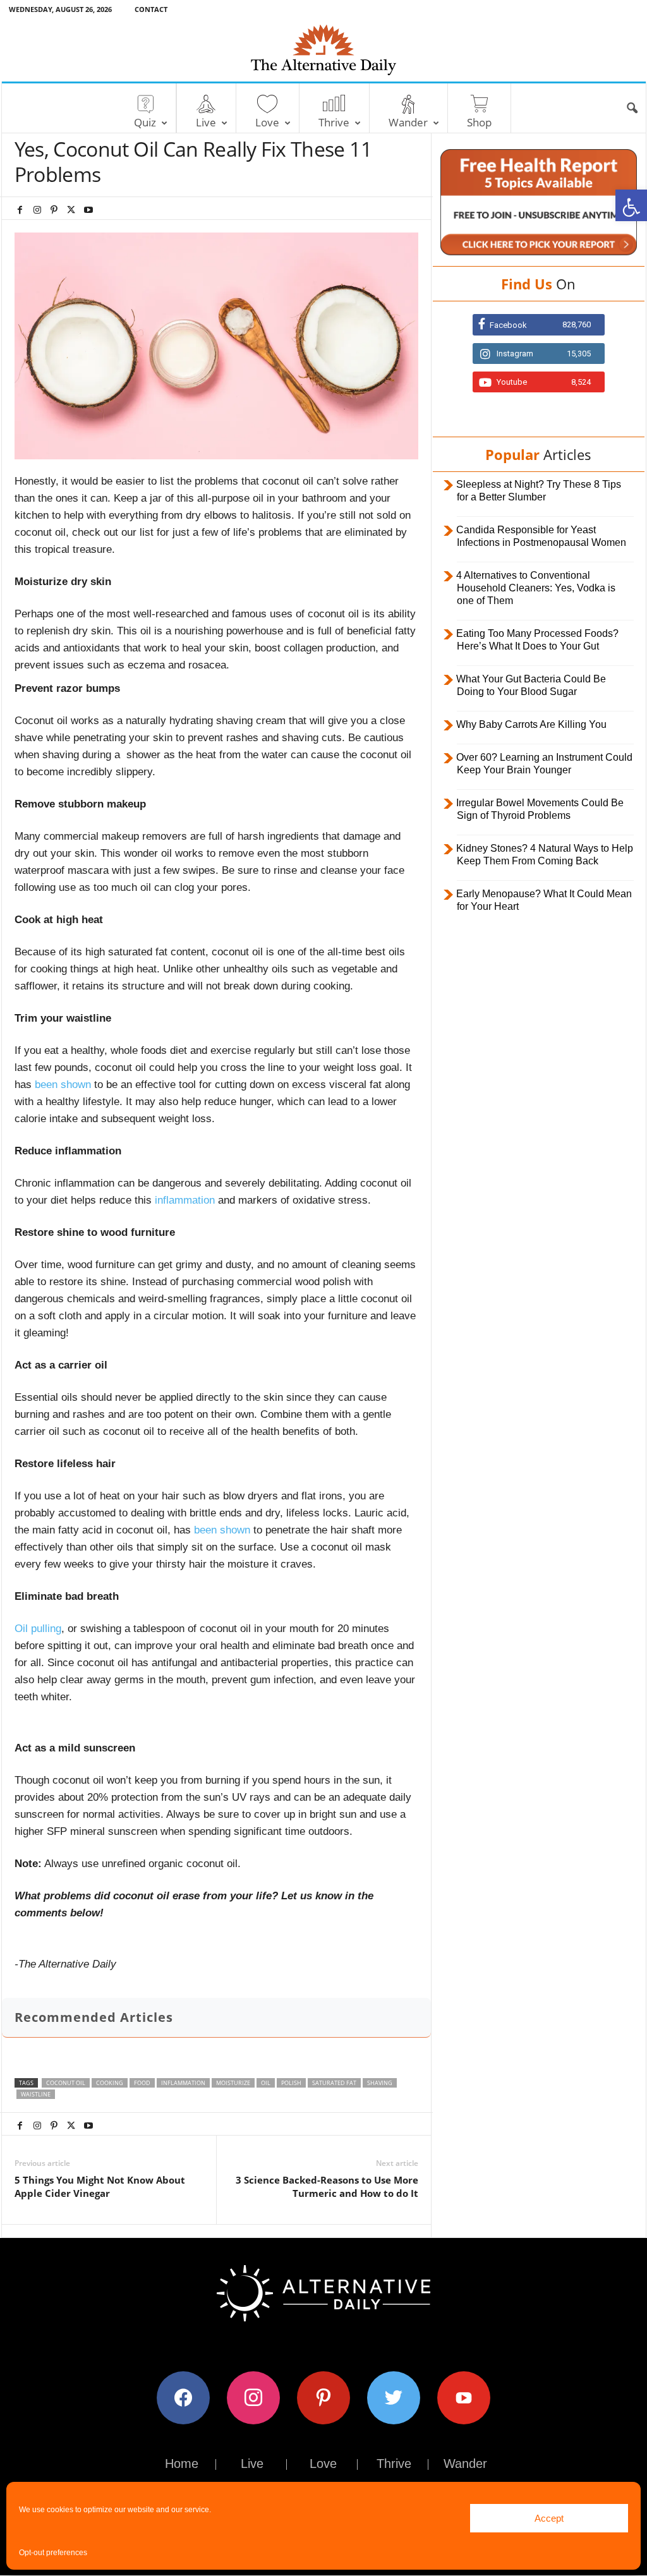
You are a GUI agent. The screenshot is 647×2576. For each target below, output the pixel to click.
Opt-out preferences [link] (53, 2553)
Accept (549, 2518)
